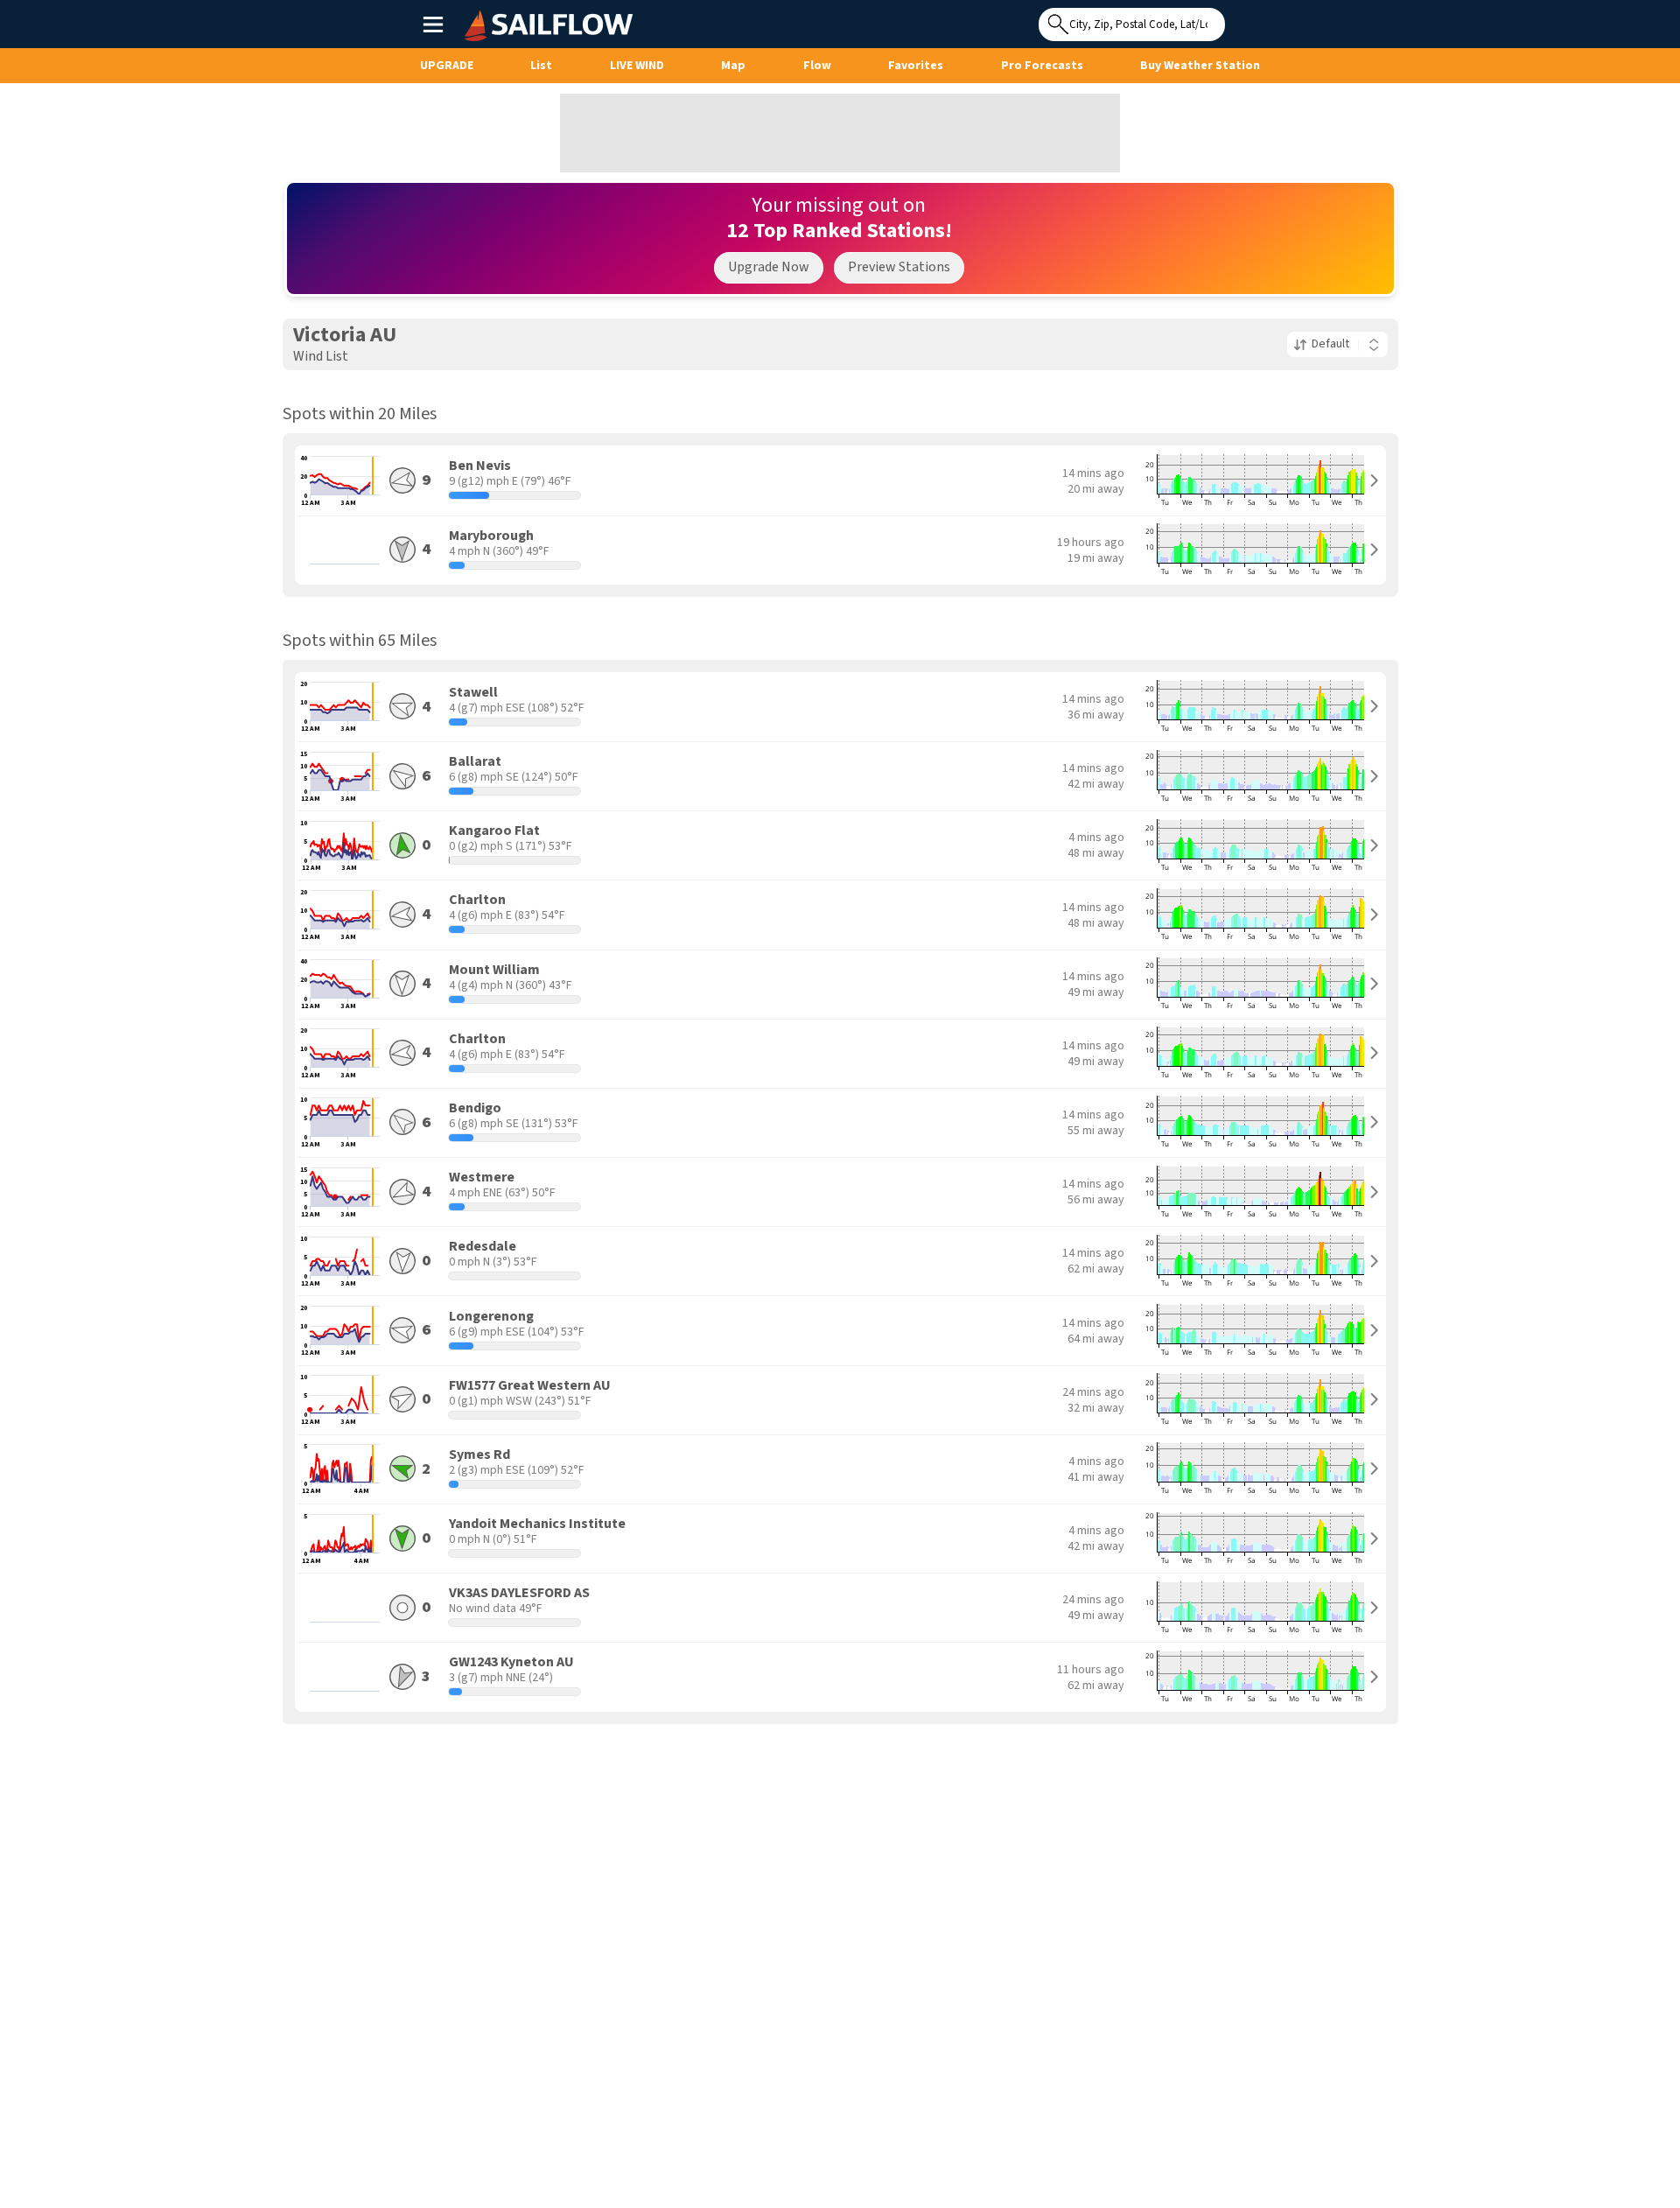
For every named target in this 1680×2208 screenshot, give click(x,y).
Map (733, 66)
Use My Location (1242, 19)
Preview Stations (899, 267)
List (541, 66)
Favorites (916, 66)
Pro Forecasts (1042, 66)
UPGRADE (447, 66)
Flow (817, 66)
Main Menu (433, 24)
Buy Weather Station (1200, 66)
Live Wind (637, 66)
